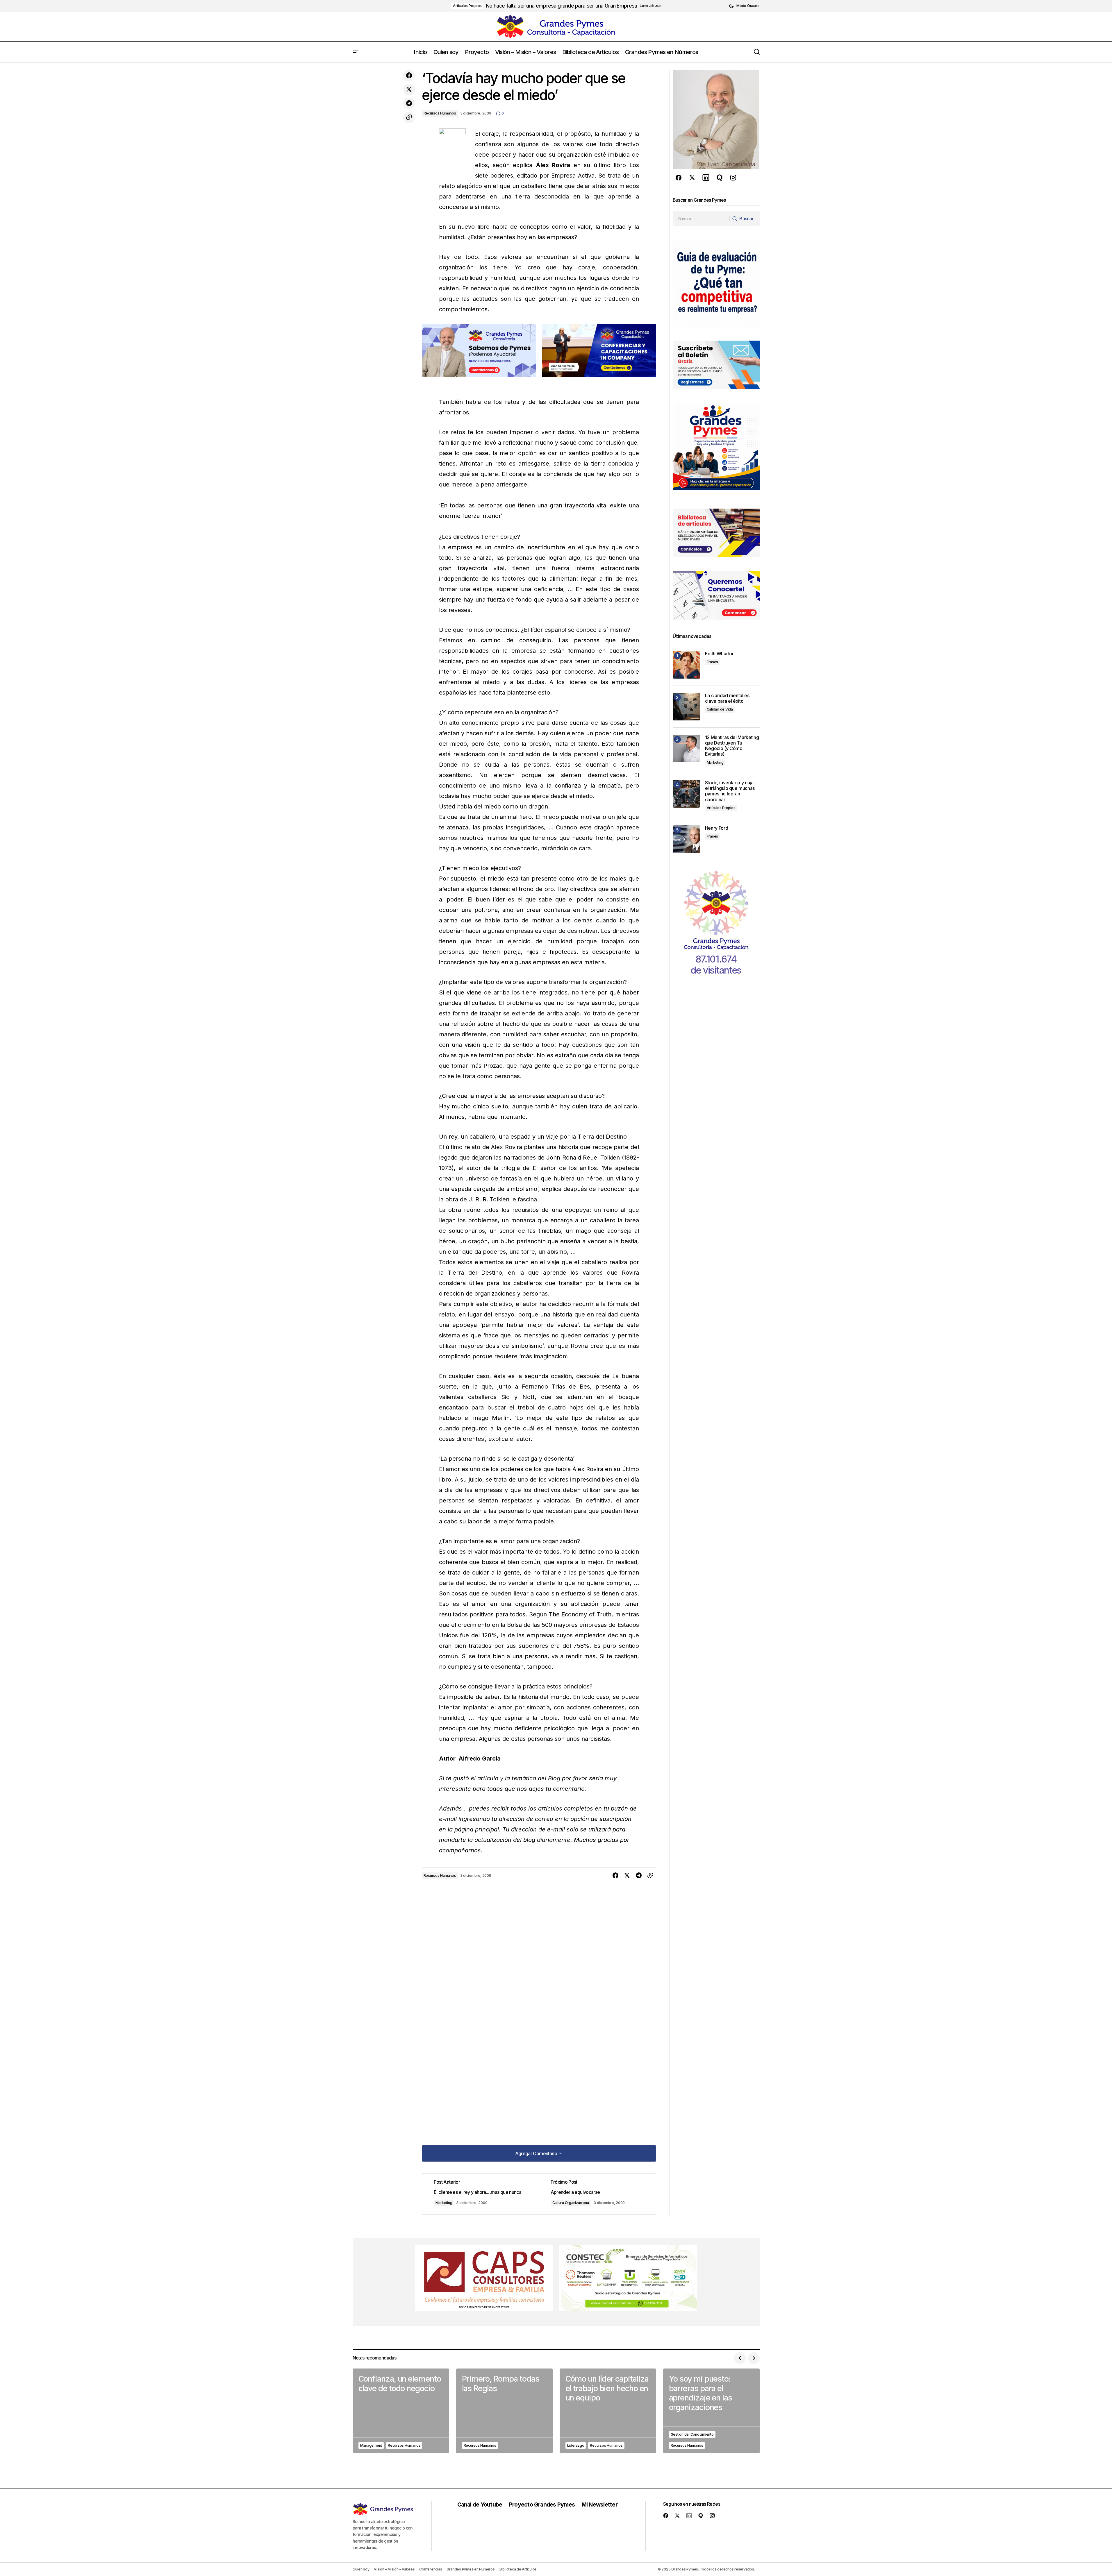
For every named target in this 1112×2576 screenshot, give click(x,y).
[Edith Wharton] (687, 665)
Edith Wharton (720, 654)
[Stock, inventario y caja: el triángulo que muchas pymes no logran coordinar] (687, 794)
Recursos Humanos (440, 113)
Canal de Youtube (480, 2505)
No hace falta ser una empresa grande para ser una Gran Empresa (561, 6)
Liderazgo (576, 2445)
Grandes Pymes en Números (471, 2569)
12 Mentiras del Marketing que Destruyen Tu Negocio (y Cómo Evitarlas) (732, 746)
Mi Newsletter (600, 2505)
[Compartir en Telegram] (409, 103)
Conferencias (431, 2569)
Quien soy (361, 2569)
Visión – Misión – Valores (394, 2569)
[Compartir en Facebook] (409, 76)
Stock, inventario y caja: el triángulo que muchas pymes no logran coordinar (730, 791)
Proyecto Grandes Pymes (542, 2505)
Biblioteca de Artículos (518, 2569)
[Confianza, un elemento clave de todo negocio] (401, 2411)
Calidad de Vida (720, 709)
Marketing (444, 2203)
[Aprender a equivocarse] (597, 2194)
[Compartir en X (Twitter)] (409, 90)
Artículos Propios (467, 6)
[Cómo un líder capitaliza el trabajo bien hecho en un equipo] (608, 2411)
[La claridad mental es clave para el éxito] (687, 707)
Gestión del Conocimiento (692, 2434)
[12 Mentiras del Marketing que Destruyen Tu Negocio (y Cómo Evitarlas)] (687, 748)
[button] (744, 6)
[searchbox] (701, 219)
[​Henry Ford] (687, 839)
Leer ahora (650, 6)
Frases (713, 662)
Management (371, 2445)
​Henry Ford (717, 828)
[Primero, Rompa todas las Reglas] (504, 2411)
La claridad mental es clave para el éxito (727, 698)
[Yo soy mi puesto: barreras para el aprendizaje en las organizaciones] (711, 2411)
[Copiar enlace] (409, 117)
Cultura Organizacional (571, 2203)
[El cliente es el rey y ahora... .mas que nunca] (481, 2194)
